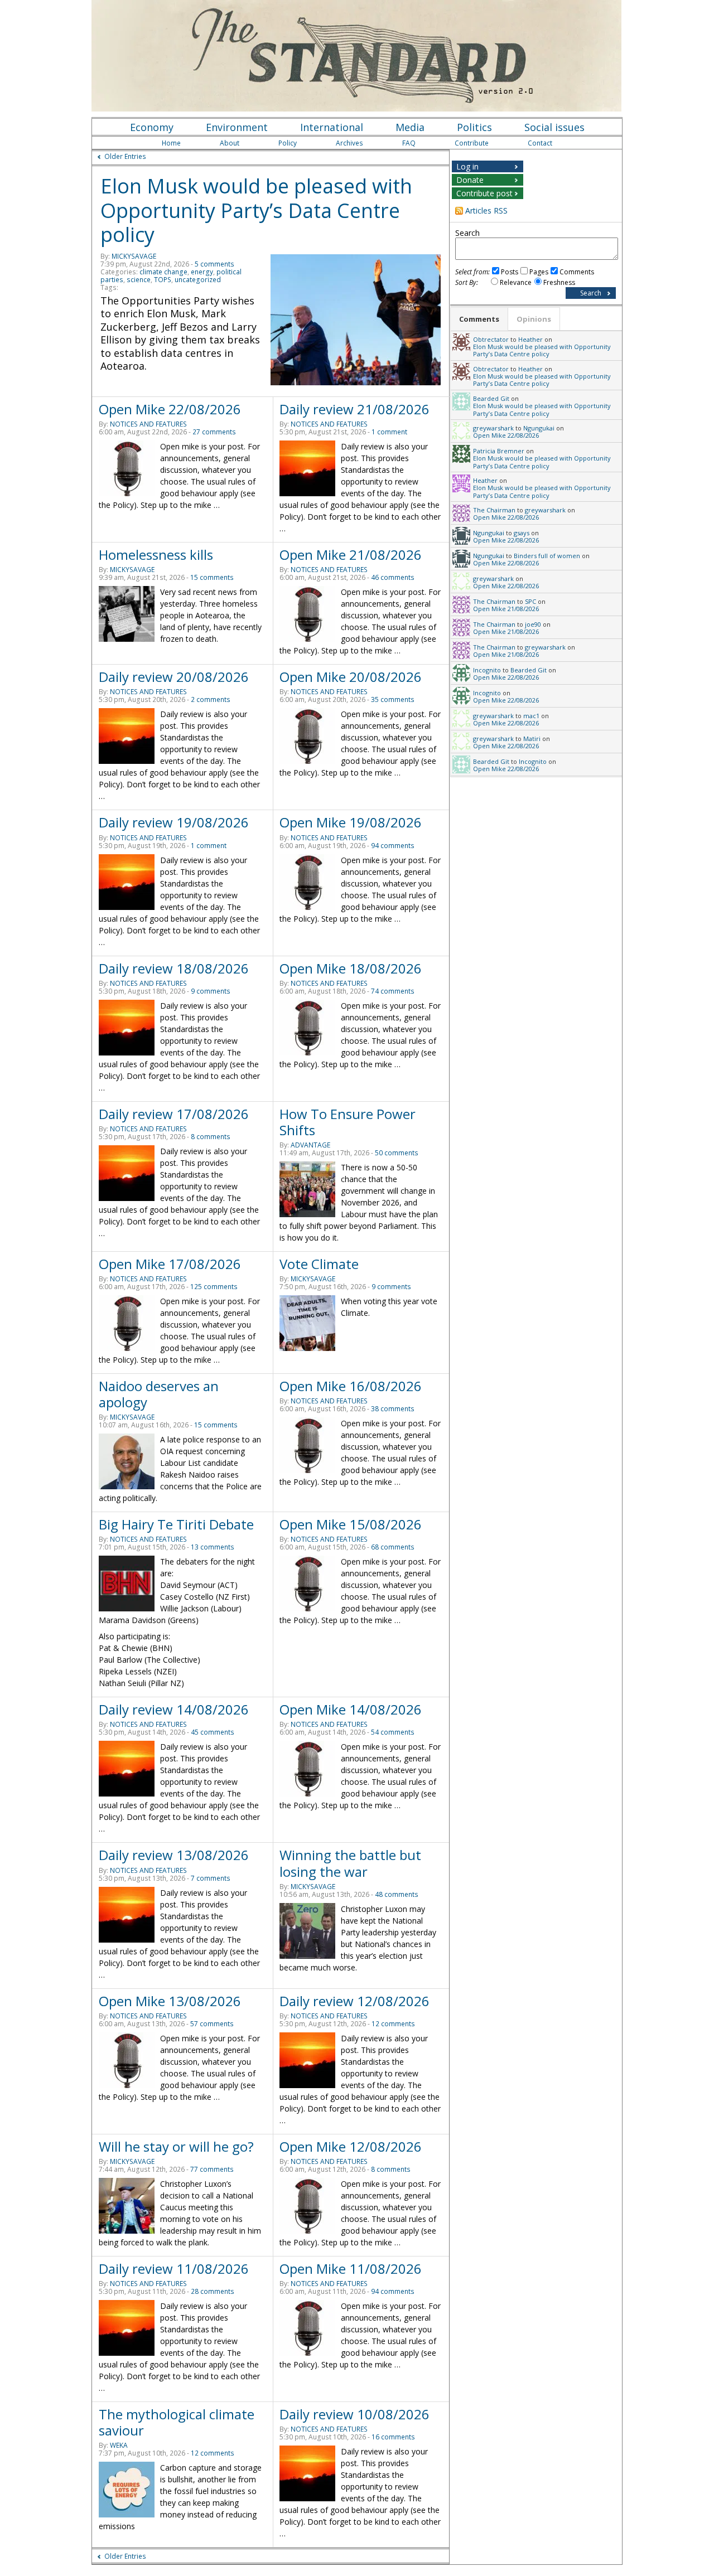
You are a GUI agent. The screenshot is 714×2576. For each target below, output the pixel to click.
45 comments (213, 1732)
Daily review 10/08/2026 (354, 2414)
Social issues (554, 127)
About (230, 143)
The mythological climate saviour (177, 2422)
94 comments (393, 846)
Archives (349, 143)
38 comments (393, 1409)
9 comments (211, 991)
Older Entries (125, 156)
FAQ (409, 143)
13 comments (213, 1547)
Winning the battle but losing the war (350, 1863)
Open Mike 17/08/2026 (170, 1264)
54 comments (393, 1732)
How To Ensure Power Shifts (348, 1122)
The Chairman (494, 510)
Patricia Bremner (499, 451)
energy (202, 272)
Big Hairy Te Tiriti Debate (176, 1524)
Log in (467, 166)
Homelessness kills (156, 555)
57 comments (212, 2024)
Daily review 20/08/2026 (174, 677)
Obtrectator (491, 339)
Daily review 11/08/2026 (174, 2268)
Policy (288, 143)
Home (171, 143)
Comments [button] (479, 319)
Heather (530, 339)
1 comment (389, 432)
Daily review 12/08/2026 (354, 2001)
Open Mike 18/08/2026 (351, 968)
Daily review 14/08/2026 (174, 1709)
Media (410, 127)
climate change (163, 272)
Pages (539, 272)
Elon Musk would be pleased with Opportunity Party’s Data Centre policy (256, 210)
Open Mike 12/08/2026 (351, 2146)
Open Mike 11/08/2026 (351, 2268)
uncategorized (198, 280)
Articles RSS (486, 210)
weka (119, 2445)
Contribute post (484, 193)
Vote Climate (319, 1264)
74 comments (393, 991)
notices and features (148, 424)
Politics (474, 127)
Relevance (516, 282)
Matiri (532, 739)
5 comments (214, 264)
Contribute (472, 143)
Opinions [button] (534, 319)
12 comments (393, 2024)
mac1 (531, 716)
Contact (540, 143)
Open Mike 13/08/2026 (170, 2001)
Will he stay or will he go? (176, 2146)
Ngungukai (539, 428)
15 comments (212, 577)
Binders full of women (547, 556)
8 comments (211, 1137)
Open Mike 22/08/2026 (170, 409)
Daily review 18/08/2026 (174, 968)
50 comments (397, 1153)
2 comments (211, 699)
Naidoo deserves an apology (159, 1394)
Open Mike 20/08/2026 (351, 677)
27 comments (214, 432)
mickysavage (134, 256)
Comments (577, 272)
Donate (470, 180)
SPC (530, 601)
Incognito (487, 670)
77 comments (212, 2169)
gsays (522, 533)
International (332, 127)
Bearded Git (491, 398)
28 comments (213, 2291)
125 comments (214, 1287)
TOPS (163, 280)
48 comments (397, 1894)
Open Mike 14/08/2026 (351, 1709)
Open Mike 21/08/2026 (351, 555)
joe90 (533, 624)
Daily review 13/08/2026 (174, 1855)
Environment (237, 127)
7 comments (211, 1878)
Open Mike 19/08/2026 (351, 822)
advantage (310, 1145)
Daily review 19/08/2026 (174, 822)
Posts (510, 272)
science (139, 280)
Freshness (559, 282)
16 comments (393, 2437)
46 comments (393, 577)
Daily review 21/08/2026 (354, 409)
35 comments (393, 699)
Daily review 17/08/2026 (174, 1114)
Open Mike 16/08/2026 (351, 1386)
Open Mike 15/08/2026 (351, 1524)
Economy (152, 127)
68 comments (393, 1547)
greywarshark (493, 428)
